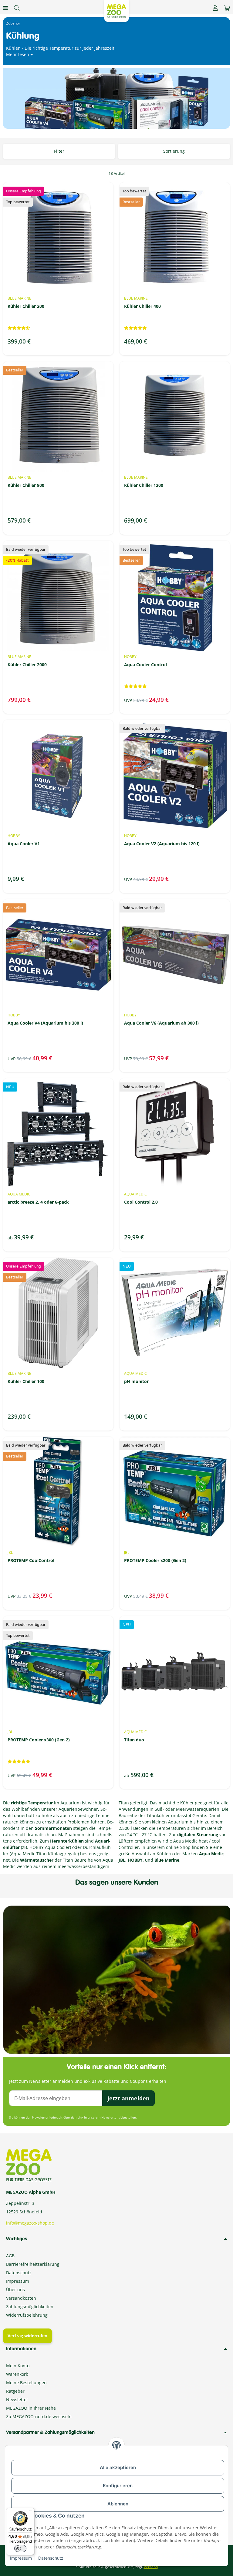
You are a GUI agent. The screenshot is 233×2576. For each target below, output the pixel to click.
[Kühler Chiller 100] (58, 1313)
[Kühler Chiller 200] (58, 238)
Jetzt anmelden (128, 2098)
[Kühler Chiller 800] (58, 417)
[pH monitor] (175, 1313)
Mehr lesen (18, 54)
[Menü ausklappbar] (5, 8)
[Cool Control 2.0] (175, 1133)
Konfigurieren (118, 2486)
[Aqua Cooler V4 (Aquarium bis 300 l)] (58, 954)
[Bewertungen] (19, 328)
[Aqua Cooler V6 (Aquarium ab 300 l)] (175, 954)
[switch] (20, 2548)
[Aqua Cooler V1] (58, 775)
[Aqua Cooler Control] (175, 596)
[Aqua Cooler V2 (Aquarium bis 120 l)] (175, 775)
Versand (151, 2567)
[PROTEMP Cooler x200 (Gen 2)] (175, 1492)
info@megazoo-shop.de (30, 2223)
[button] (215, 8)
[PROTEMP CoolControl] (58, 1492)
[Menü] (31, 2511)
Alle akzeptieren (118, 2467)
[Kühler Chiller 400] (175, 238)
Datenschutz (51, 2558)
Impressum (21, 2558)
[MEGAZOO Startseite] (116, 10)
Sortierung (174, 151)
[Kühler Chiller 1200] (175, 417)
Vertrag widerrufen (27, 2336)
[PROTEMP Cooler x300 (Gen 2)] (58, 1671)
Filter (59, 151)
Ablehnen (118, 2504)
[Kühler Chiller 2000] (58, 596)
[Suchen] (17, 8)
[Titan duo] (175, 1671)
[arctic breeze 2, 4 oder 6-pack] (58, 1133)
